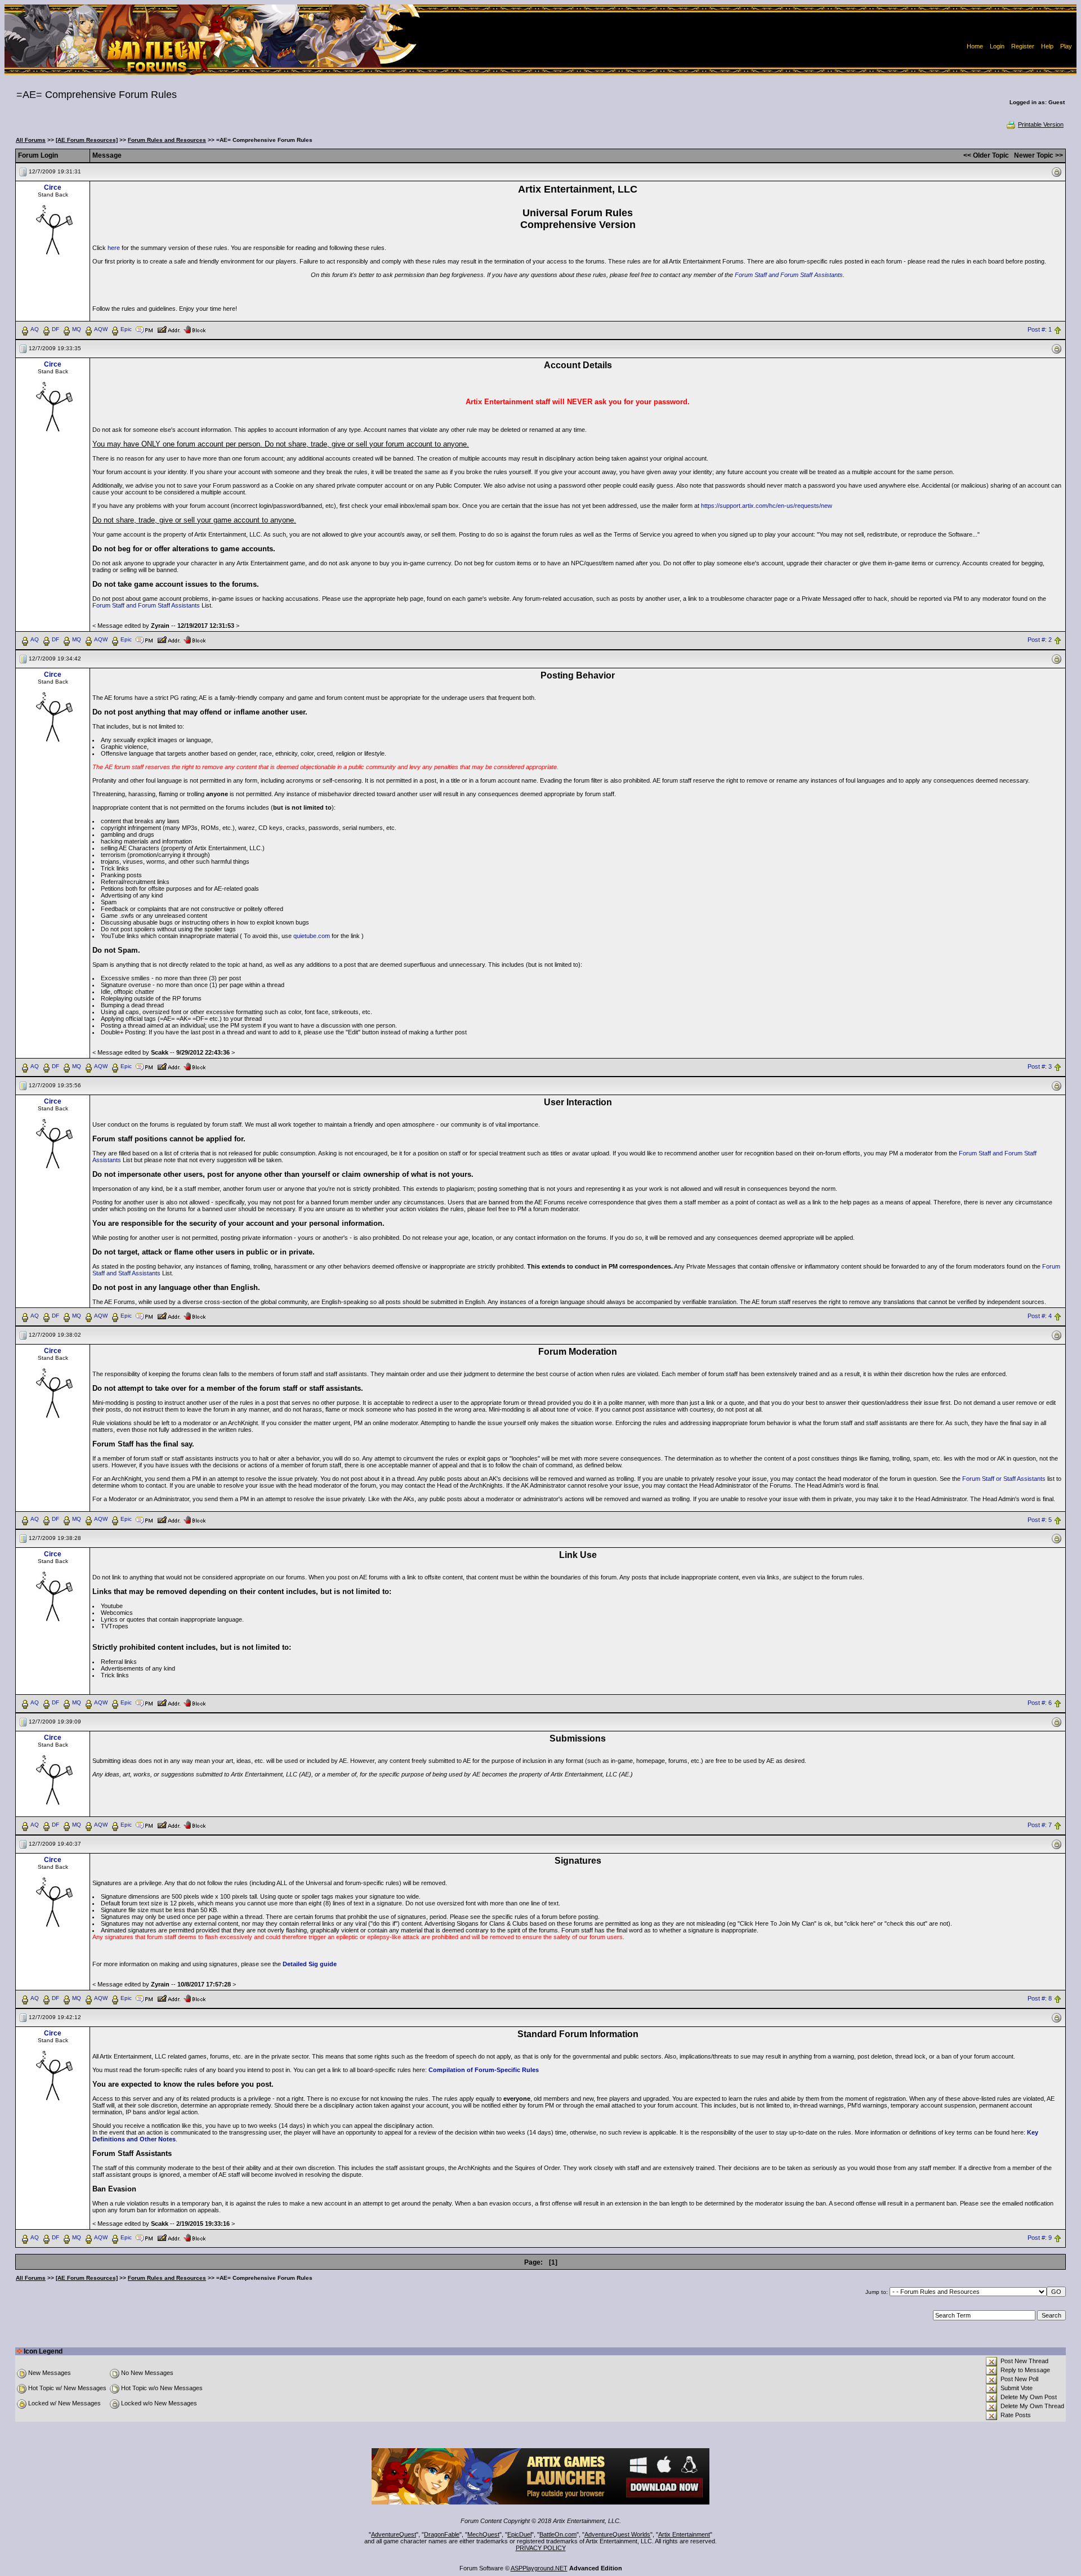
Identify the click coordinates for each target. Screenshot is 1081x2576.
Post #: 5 (1040, 1520)
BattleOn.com (558, 2534)
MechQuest (483, 2534)
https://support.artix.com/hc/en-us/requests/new (767, 506)
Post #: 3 (1040, 1066)
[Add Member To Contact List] (169, 329)
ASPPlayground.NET (539, 2568)
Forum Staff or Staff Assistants (1004, 1479)
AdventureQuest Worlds (617, 2534)
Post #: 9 (1040, 2238)
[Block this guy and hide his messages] (195, 329)
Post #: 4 (1040, 1316)
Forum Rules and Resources (167, 140)
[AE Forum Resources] (87, 140)
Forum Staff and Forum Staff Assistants (789, 275)
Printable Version (1041, 124)
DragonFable (442, 2534)
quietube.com (312, 936)
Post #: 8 (1040, 1999)
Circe (53, 187)
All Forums (31, 140)
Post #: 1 (1040, 329)
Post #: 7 (1040, 1825)
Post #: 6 (1040, 1703)
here (114, 248)
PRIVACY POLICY (541, 2548)
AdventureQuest (394, 2534)
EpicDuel (519, 2534)
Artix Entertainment (684, 2534)
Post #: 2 (1040, 640)
